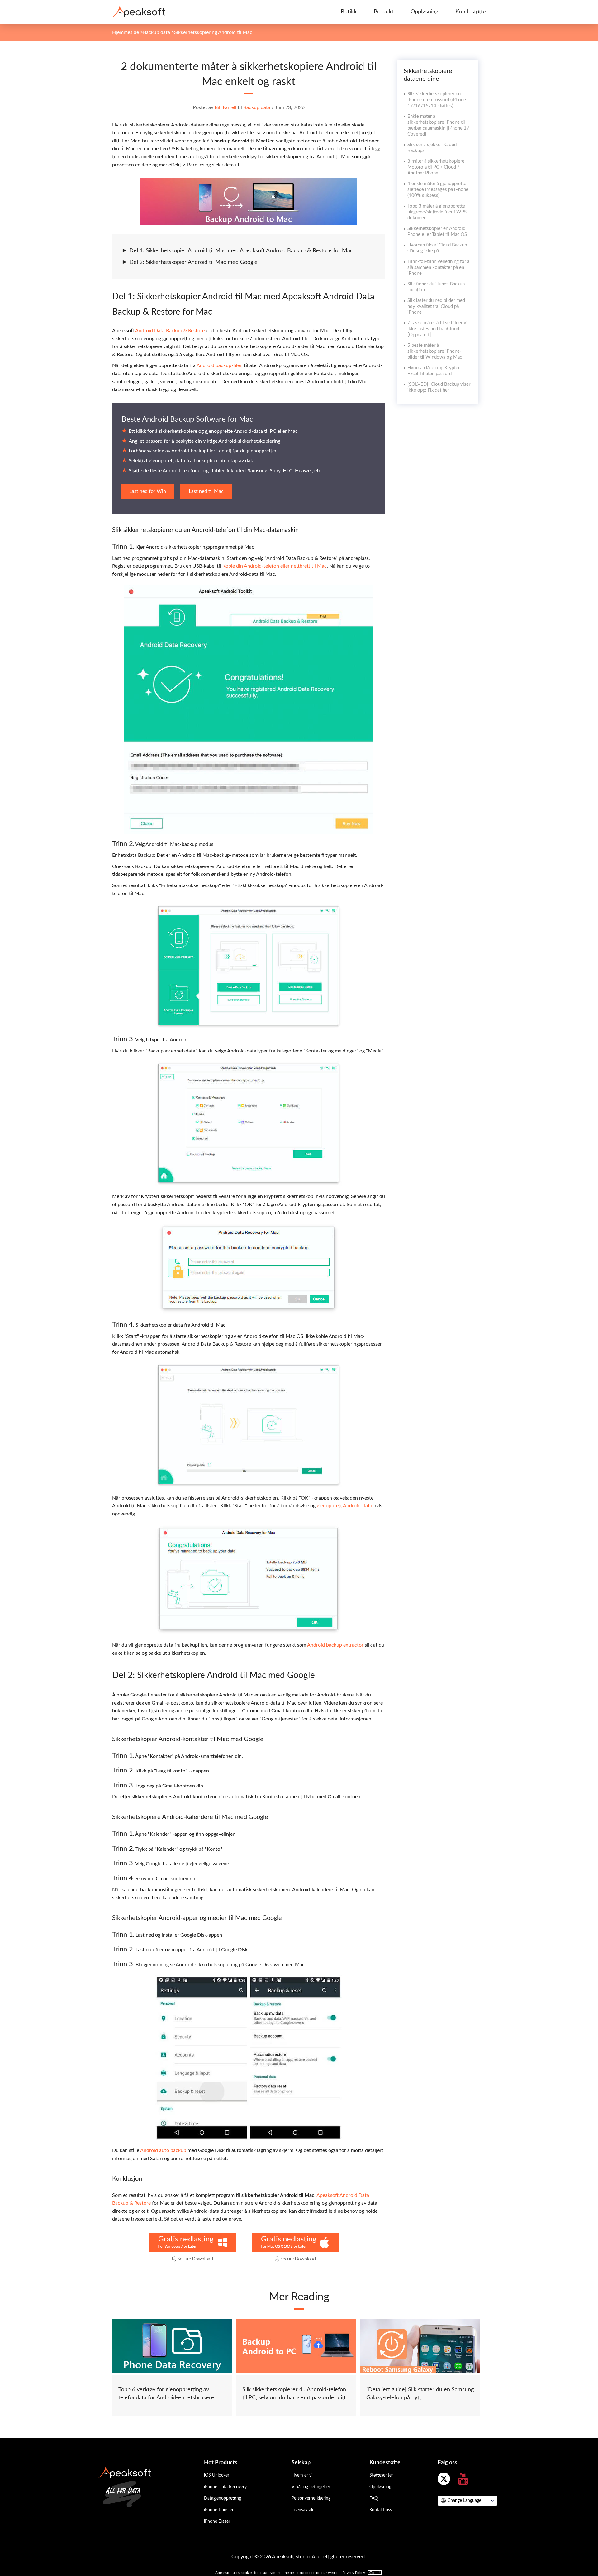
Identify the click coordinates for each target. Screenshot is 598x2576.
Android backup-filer (219, 365)
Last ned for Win (148, 491)
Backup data (157, 32)
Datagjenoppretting (223, 2498)
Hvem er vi (302, 2475)
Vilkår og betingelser (311, 2487)
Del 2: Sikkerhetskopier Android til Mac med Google (193, 262)
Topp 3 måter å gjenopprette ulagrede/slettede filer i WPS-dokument (438, 212)
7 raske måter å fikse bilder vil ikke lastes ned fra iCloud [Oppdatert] (438, 329)
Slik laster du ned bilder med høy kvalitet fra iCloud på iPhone (436, 306)
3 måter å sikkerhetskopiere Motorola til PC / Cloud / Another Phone (436, 167)
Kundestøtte (471, 12)
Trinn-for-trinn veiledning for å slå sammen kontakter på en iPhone (438, 267)
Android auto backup (163, 2150)
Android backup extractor (335, 1645)
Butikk (349, 12)
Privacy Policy (354, 2573)
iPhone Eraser (217, 2521)
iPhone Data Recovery (225, 2487)
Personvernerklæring (311, 2498)
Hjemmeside (126, 32)
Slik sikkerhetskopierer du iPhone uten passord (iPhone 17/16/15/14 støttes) (437, 100)
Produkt (384, 12)
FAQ (374, 2498)
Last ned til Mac (206, 491)
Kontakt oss (381, 2510)
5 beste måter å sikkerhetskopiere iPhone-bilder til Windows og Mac (435, 351)
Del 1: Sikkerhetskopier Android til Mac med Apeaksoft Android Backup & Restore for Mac (241, 251)
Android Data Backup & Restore (170, 331)
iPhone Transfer (219, 2510)
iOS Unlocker (217, 2475)
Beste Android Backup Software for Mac (187, 419)
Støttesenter (381, 2475)
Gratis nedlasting (186, 2239)
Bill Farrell (225, 107)
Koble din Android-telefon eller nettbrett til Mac (275, 566)
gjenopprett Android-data (344, 1506)
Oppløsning (424, 12)
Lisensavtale (303, 2510)
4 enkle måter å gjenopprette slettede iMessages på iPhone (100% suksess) (438, 190)
